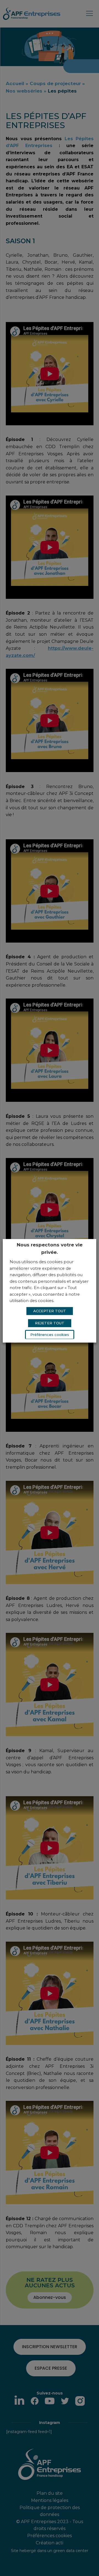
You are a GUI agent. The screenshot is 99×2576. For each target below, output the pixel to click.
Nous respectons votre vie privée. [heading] (50, 1248)
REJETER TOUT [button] (50, 1323)
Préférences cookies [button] (50, 1335)
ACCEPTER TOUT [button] (50, 1311)
